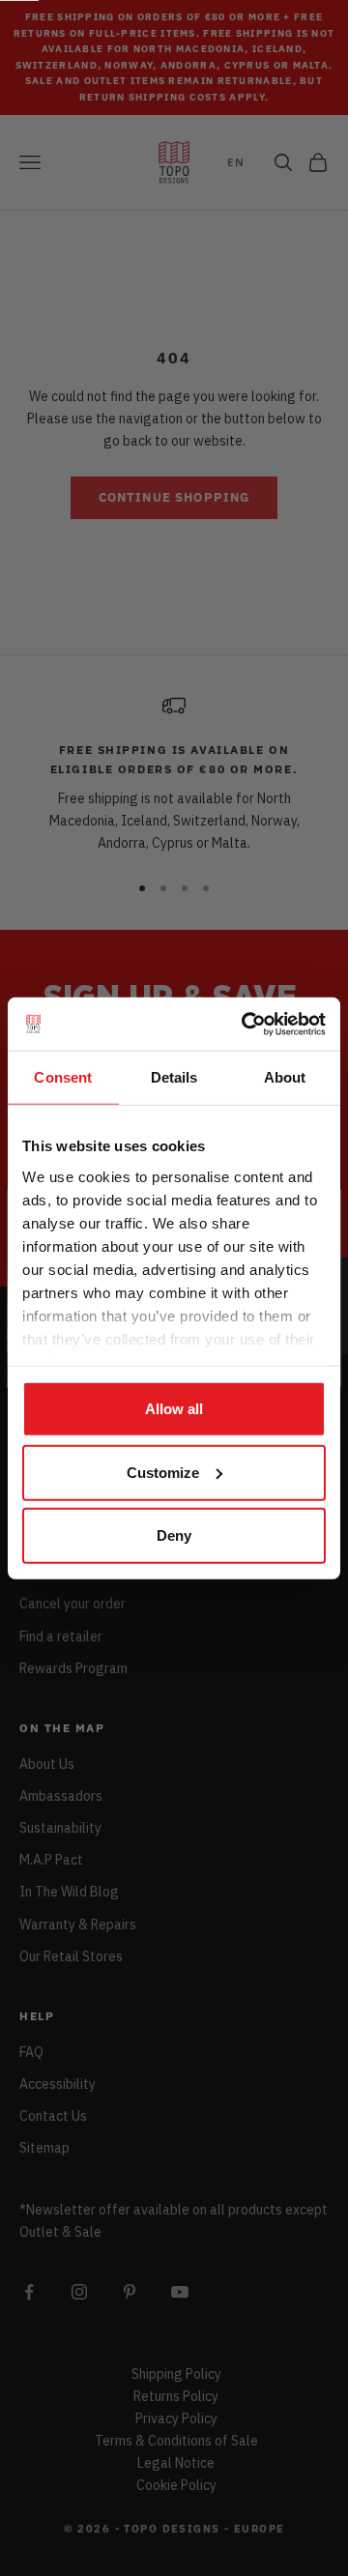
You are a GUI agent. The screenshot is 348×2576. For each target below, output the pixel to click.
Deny (174, 1535)
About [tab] (285, 1077)
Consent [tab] (63, 1077)
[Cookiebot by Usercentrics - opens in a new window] (246, 1024)
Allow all (174, 1409)
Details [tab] (174, 1077)
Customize (163, 1472)
